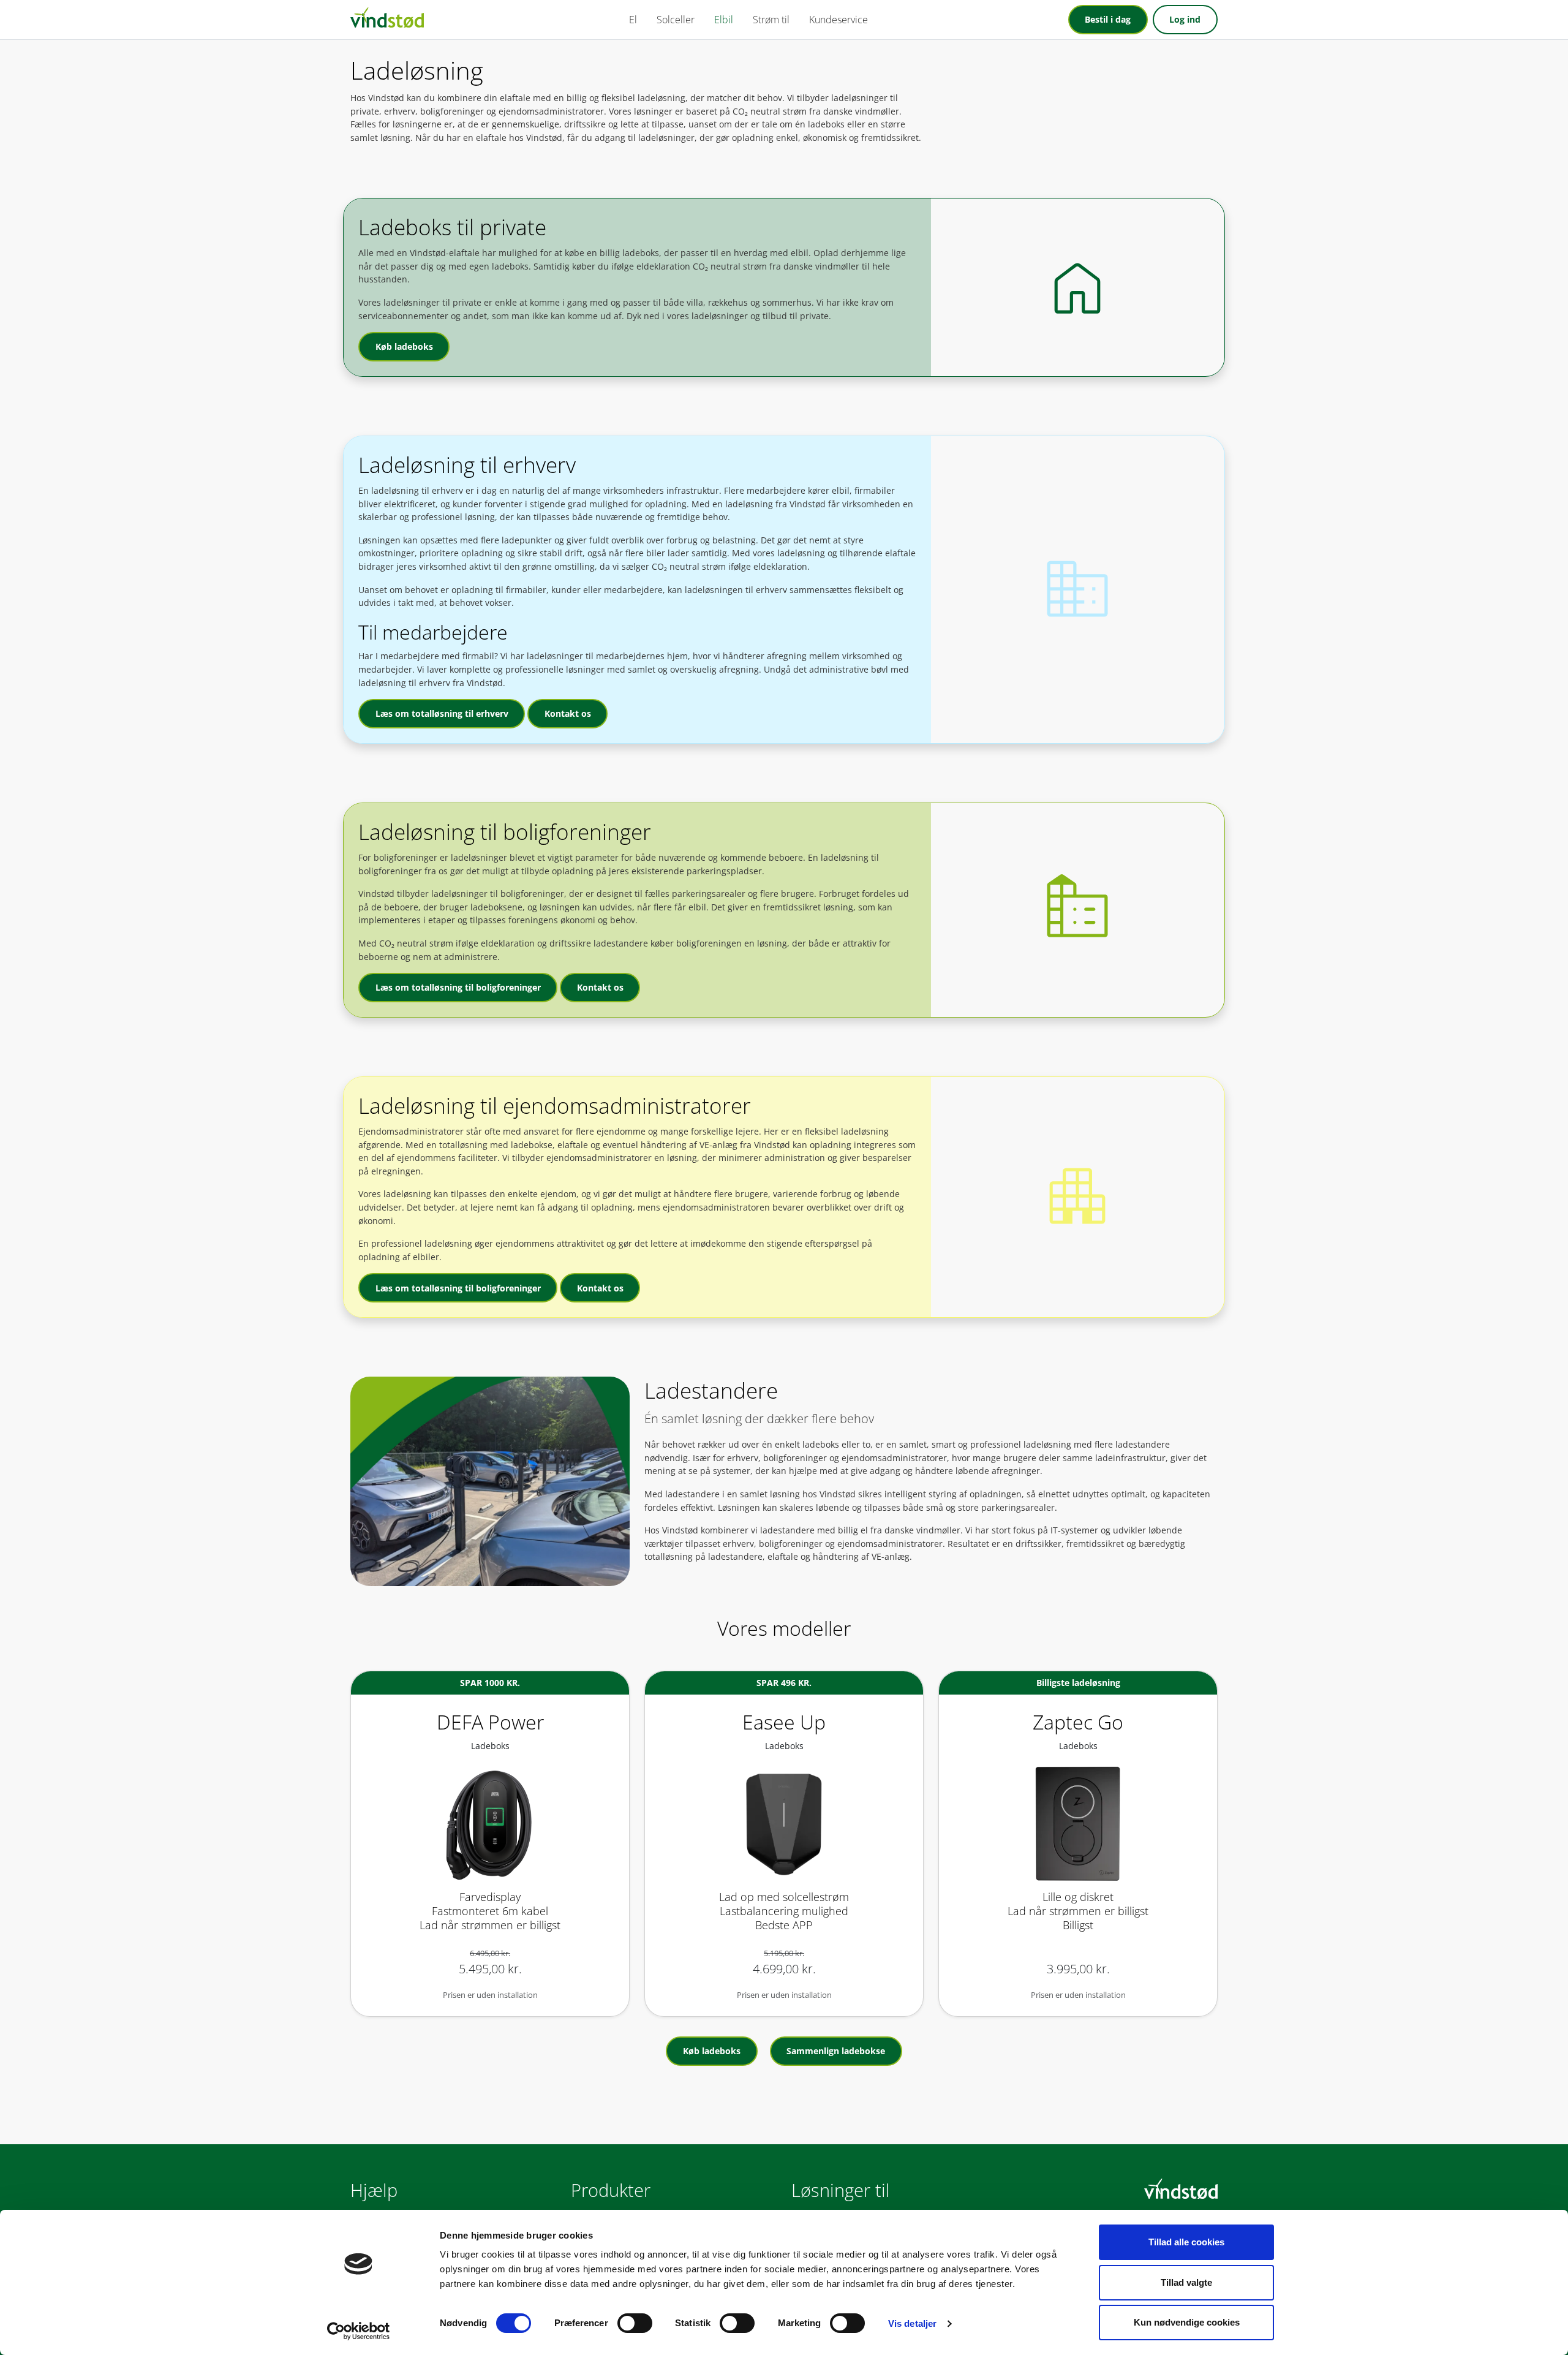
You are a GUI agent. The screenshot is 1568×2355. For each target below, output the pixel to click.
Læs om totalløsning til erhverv (442, 713)
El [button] (633, 20)
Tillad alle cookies (1186, 2242)
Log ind (1185, 19)
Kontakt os (568, 713)
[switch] (635, 2323)
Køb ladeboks (404, 346)
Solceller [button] (676, 20)
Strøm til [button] (771, 20)
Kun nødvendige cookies (1187, 2322)
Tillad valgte (1186, 2282)
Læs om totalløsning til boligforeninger (458, 987)
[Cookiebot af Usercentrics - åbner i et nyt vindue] (359, 2331)
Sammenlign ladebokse (836, 2051)
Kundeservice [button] (839, 20)
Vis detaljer (912, 2323)
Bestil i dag (1108, 19)
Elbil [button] (724, 20)
